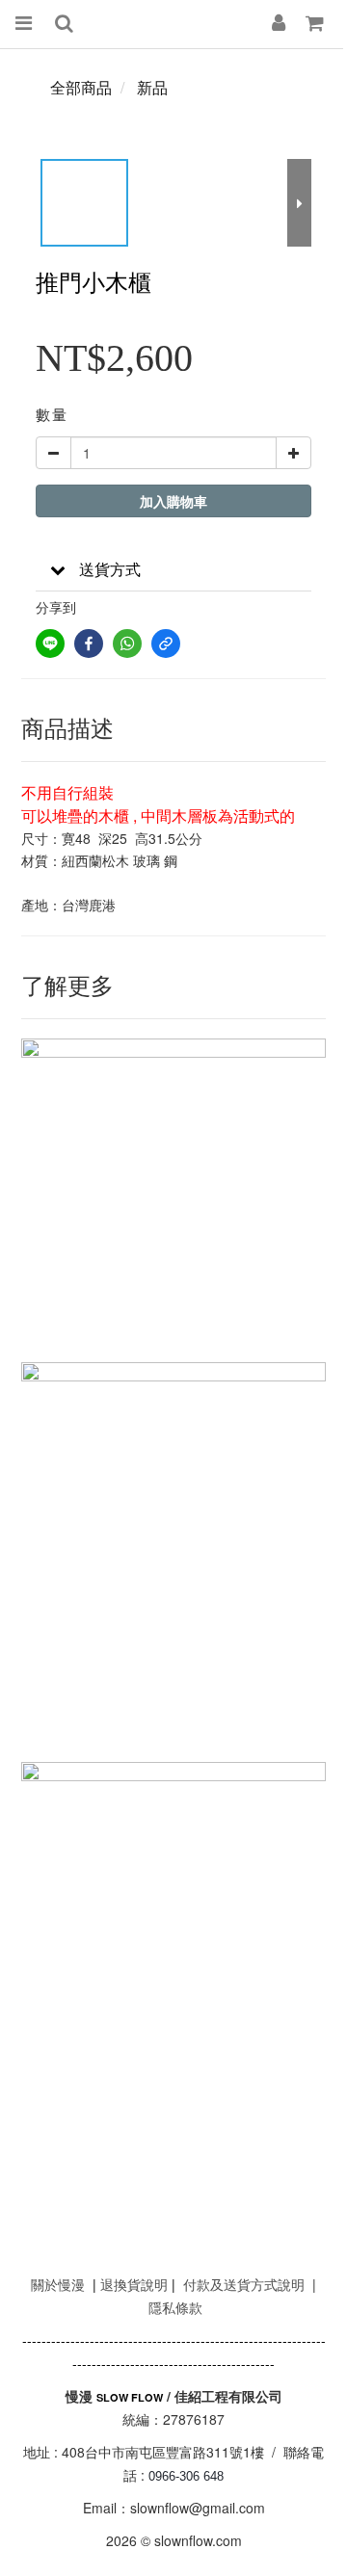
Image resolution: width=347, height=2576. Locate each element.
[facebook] (89, 644)
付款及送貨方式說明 (244, 2284)
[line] (50, 644)
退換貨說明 (134, 2284)
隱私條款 (175, 2307)
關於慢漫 (58, 2284)
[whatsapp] (127, 644)
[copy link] (166, 644)
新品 (152, 87)
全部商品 (81, 87)
